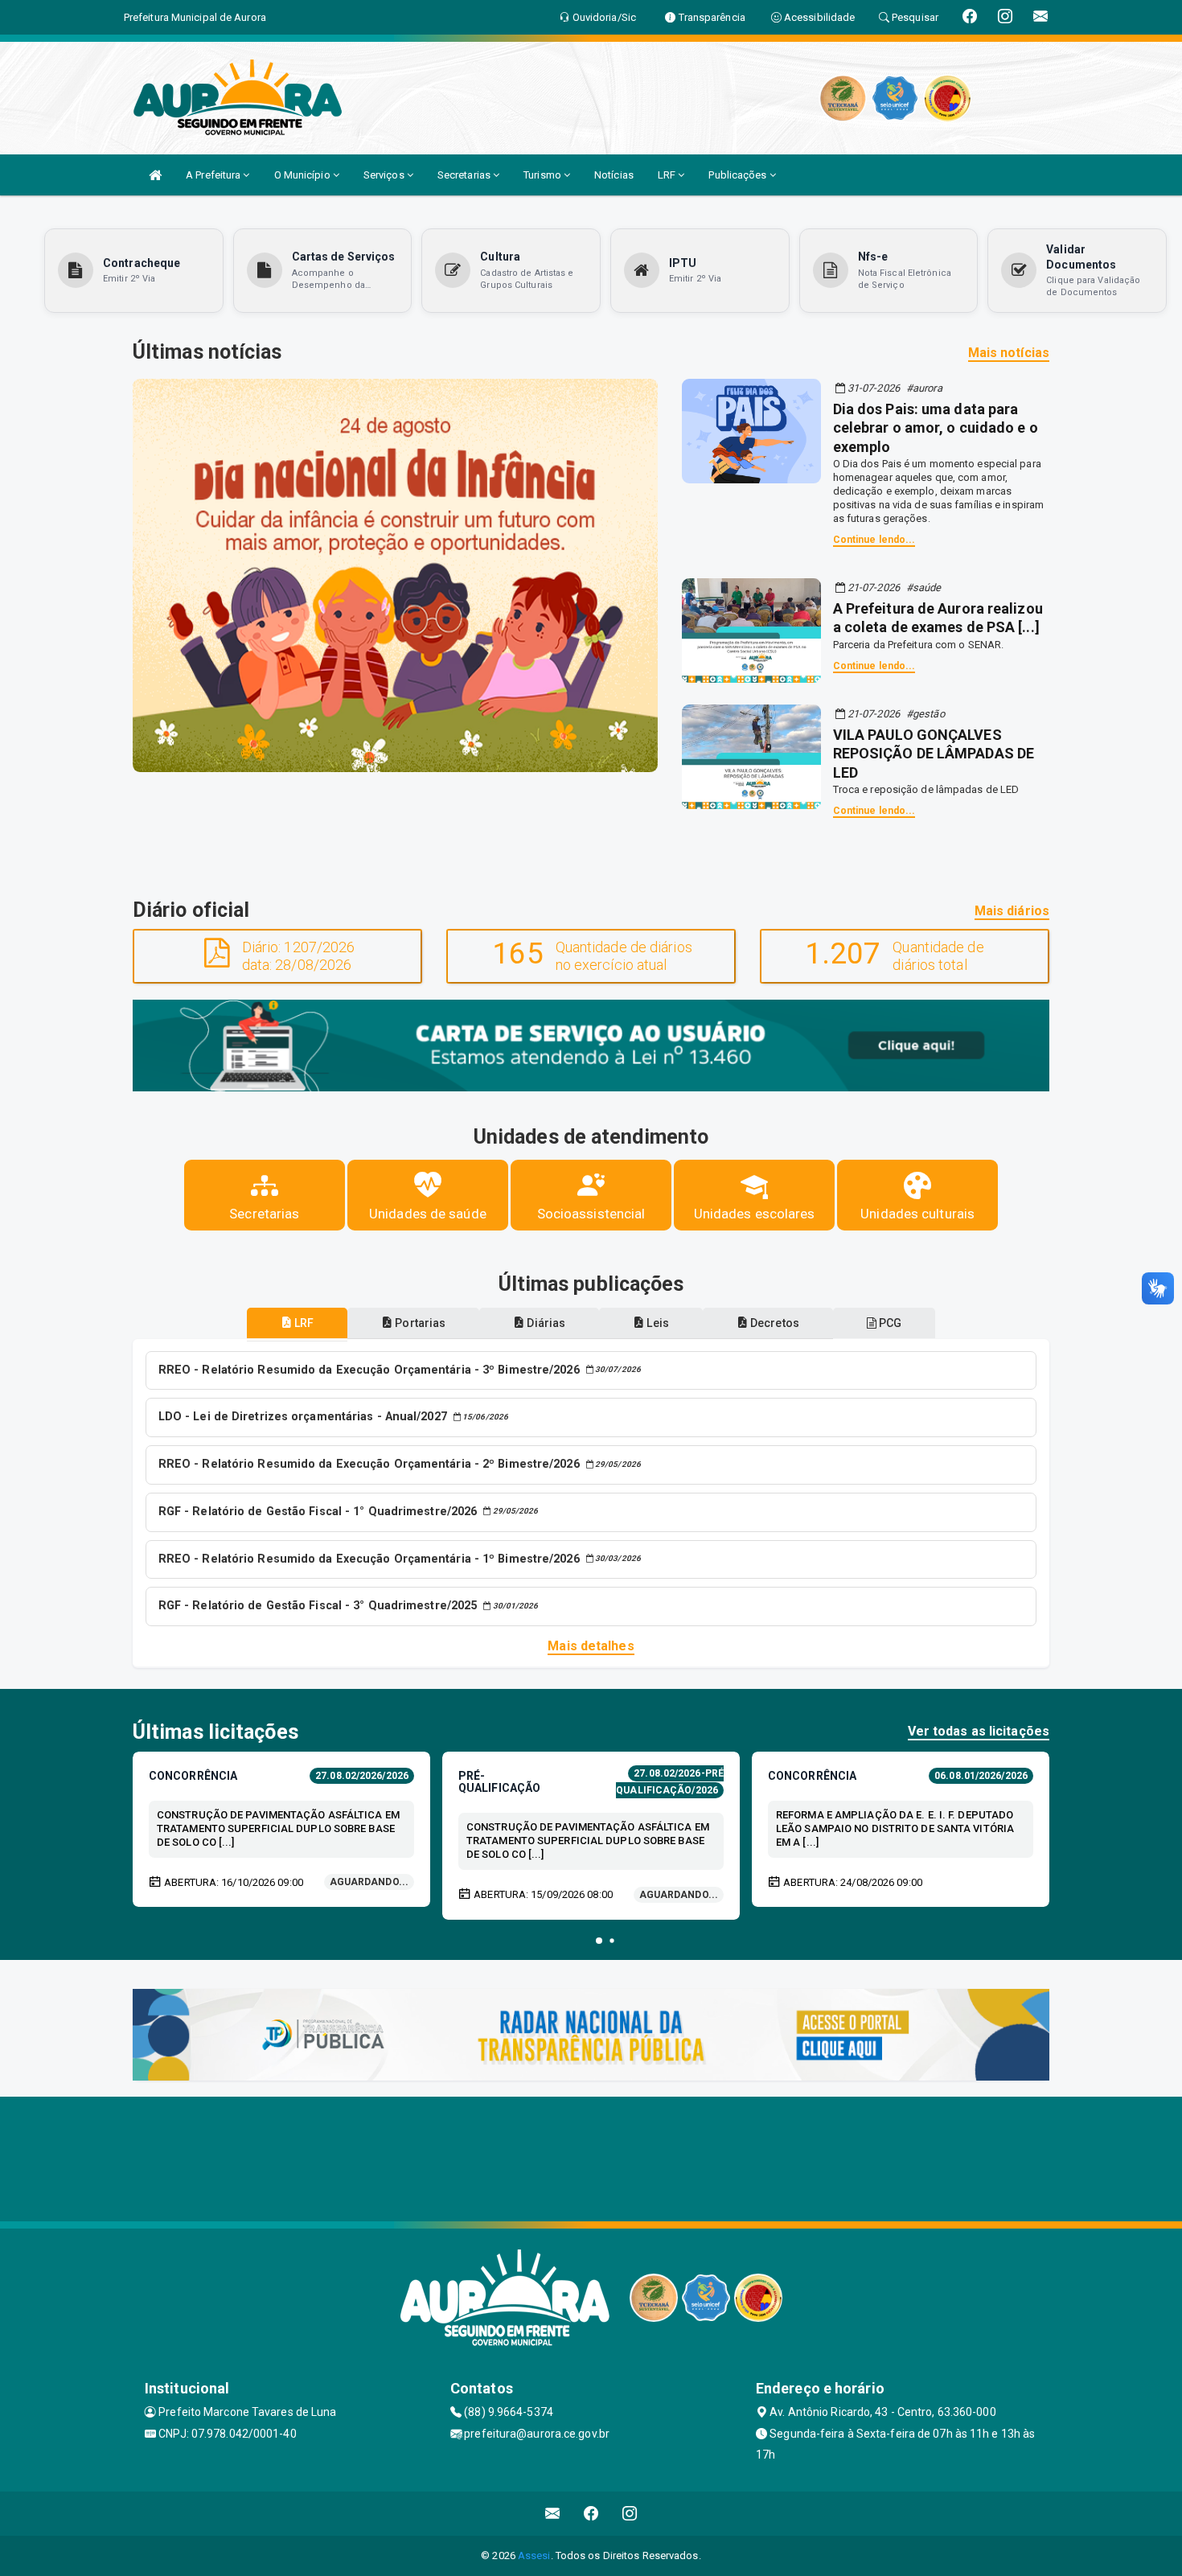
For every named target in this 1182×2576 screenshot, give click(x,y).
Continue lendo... (874, 540)
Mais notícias (1009, 353)
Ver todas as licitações (979, 1731)
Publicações (739, 175)
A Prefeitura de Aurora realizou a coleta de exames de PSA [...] (938, 618)
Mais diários (1012, 911)
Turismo (544, 175)
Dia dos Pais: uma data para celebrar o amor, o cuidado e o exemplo (936, 428)
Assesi (534, 2555)
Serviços (385, 175)
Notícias (614, 175)
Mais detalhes (591, 1646)
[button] (599, 1941)
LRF (668, 175)
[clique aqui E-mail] (553, 2514)
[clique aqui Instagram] (630, 2514)
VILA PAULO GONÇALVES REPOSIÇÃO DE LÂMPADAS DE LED (934, 754)
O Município (304, 175)
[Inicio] (155, 175)
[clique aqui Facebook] (591, 2514)
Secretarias (465, 175)
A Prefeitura (214, 175)
